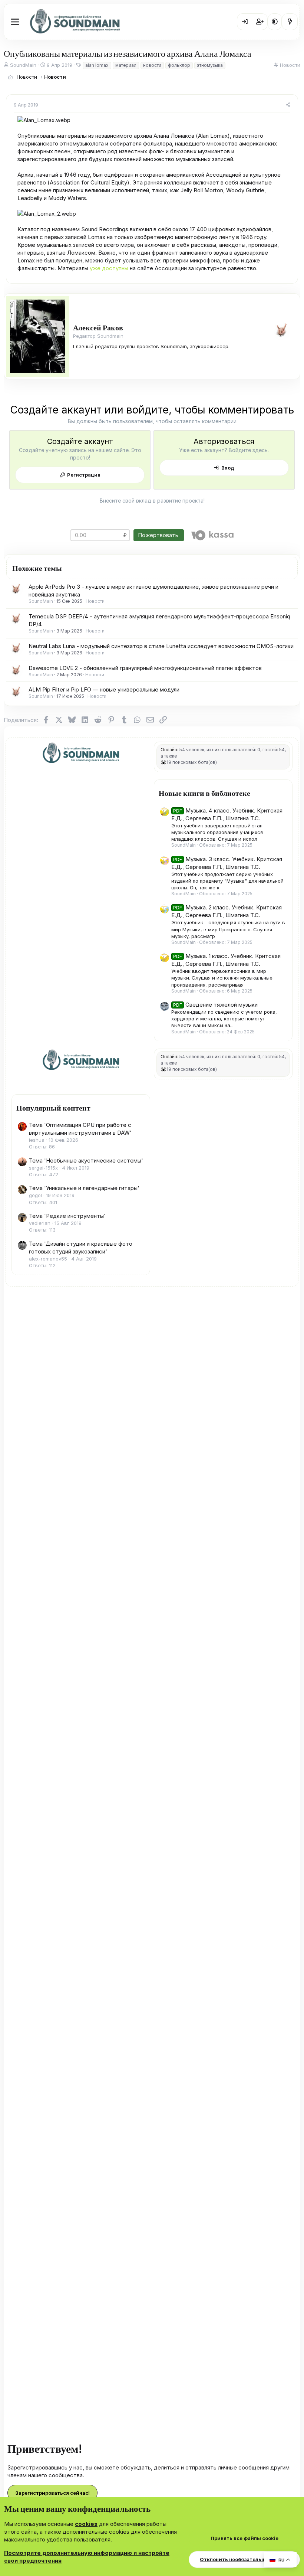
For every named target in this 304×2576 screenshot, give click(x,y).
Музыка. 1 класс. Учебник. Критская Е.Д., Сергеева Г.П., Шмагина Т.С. (226, 960)
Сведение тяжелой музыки (215, 1005)
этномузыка (210, 65)
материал (126, 65)
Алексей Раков (98, 327)
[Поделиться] (288, 105)
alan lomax (97, 65)
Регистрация (84, 475)
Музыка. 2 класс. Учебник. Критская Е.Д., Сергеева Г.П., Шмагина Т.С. (227, 911)
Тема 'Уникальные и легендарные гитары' (84, 1188)
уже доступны (109, 268)
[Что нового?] (290, 22)
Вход (228, 468)
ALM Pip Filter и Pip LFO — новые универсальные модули (104, 689)
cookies (86, 2524)
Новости (290, 65)
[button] (275, 22)
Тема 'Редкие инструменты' (67, 1216)
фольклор (179, 65)
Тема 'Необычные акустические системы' (86, 1160)
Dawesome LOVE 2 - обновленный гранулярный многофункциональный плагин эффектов (145, 668)
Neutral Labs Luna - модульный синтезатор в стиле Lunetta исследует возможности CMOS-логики (161, 646)
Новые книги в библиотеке (204, 793)
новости (152, 65)
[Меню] (15, 22)
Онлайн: (169, 750)
